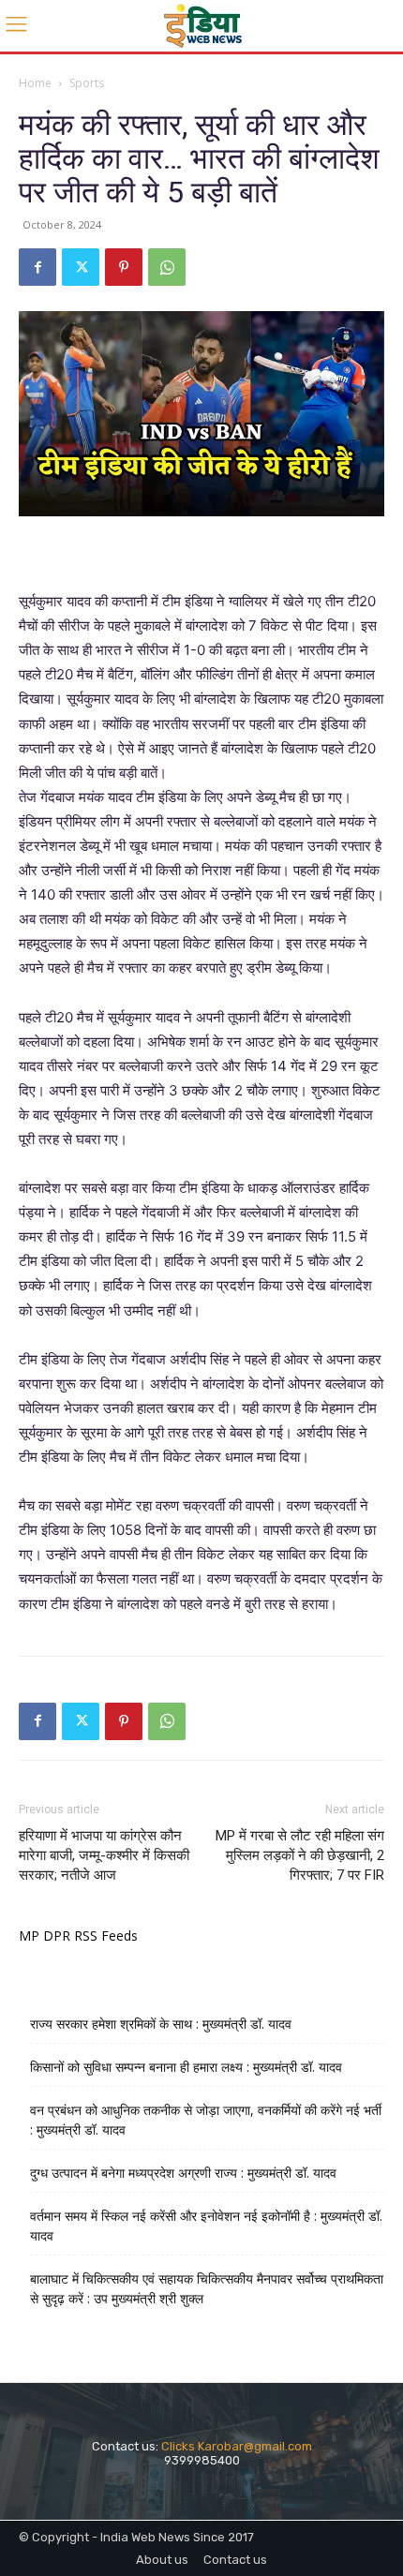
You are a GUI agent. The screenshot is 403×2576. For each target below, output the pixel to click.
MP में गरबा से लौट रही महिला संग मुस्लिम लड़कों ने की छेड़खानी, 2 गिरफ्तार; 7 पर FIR (300, 1855)
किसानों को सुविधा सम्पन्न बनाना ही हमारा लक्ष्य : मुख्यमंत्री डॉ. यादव (186, 2067)
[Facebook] (37, 267)
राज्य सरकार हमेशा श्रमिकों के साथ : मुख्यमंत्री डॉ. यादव (161, 2024)
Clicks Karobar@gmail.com (237, 2446)
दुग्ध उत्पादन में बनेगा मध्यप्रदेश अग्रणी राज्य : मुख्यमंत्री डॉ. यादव (183, 2173)
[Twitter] (81, 267)
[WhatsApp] (167, 267)
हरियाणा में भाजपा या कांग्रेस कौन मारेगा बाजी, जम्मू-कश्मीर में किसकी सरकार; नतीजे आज (104, 1855)
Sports (87, 83)
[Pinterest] (124, 267)
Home (35, 83)
